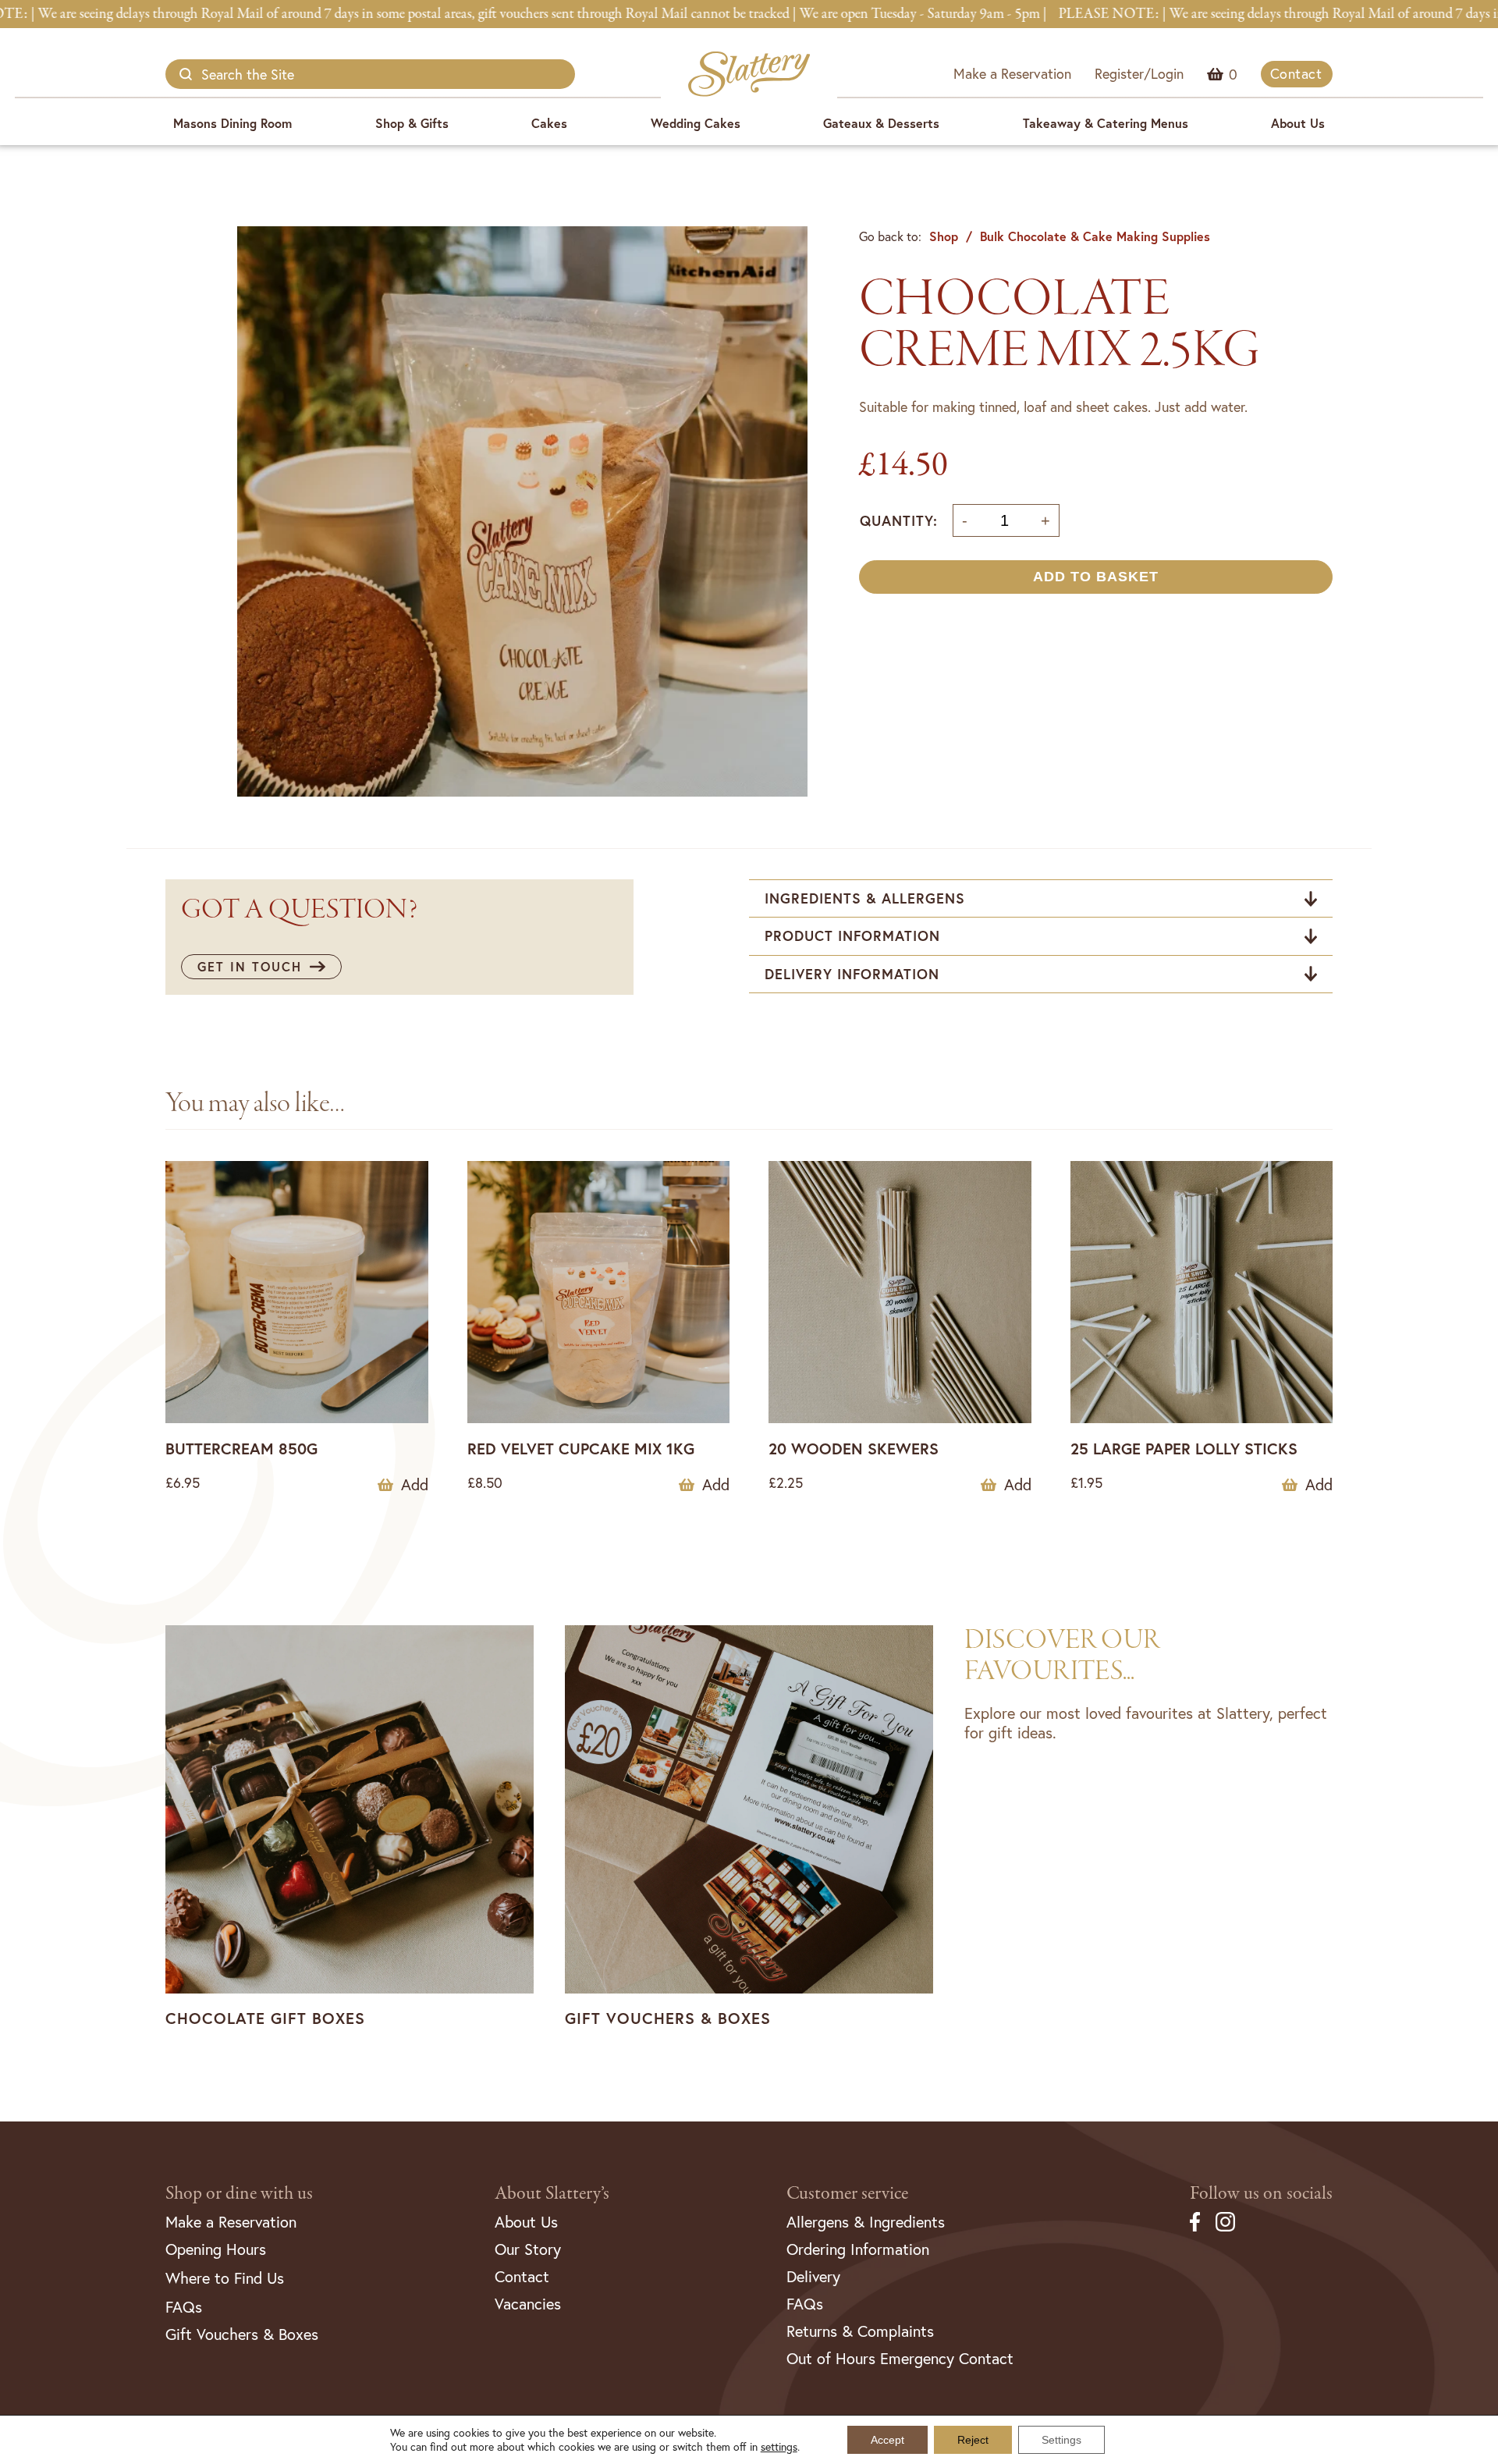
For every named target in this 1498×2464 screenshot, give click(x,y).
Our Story (528, 2249)
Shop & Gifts (412, 123)
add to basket (1096, 577)
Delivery (813, 2276)
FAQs (184, 2307)
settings (779, 2447)
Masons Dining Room (233, 123)
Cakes (549, 123)
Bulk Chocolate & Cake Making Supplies (1095, 236)
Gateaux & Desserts (881, 123)
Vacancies (528, 2304)
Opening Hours (216, 2249)
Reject (973, 2440)
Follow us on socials (1261, 2194)
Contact (1296, 73)
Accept (887, 2440)
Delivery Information (852, 974)
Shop (944, 236)
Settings (1061, 2440)
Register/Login (1139, 73)
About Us (1298, 123)
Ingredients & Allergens (865, 898)
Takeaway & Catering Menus (1106, 123)
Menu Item (1233, 74)
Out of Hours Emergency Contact (900, 2358)
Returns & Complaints (860, 2331)
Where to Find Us (225, 2278)
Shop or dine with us (239, 2194)
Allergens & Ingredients (866, 2222)
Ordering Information (858, 2249)
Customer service (847, 2194)
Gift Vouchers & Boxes (242, 2334)
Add (415, 1485)
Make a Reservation (1012, 73)
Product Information (852, 936)
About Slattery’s (552, 2194)
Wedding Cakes (696, 123)
